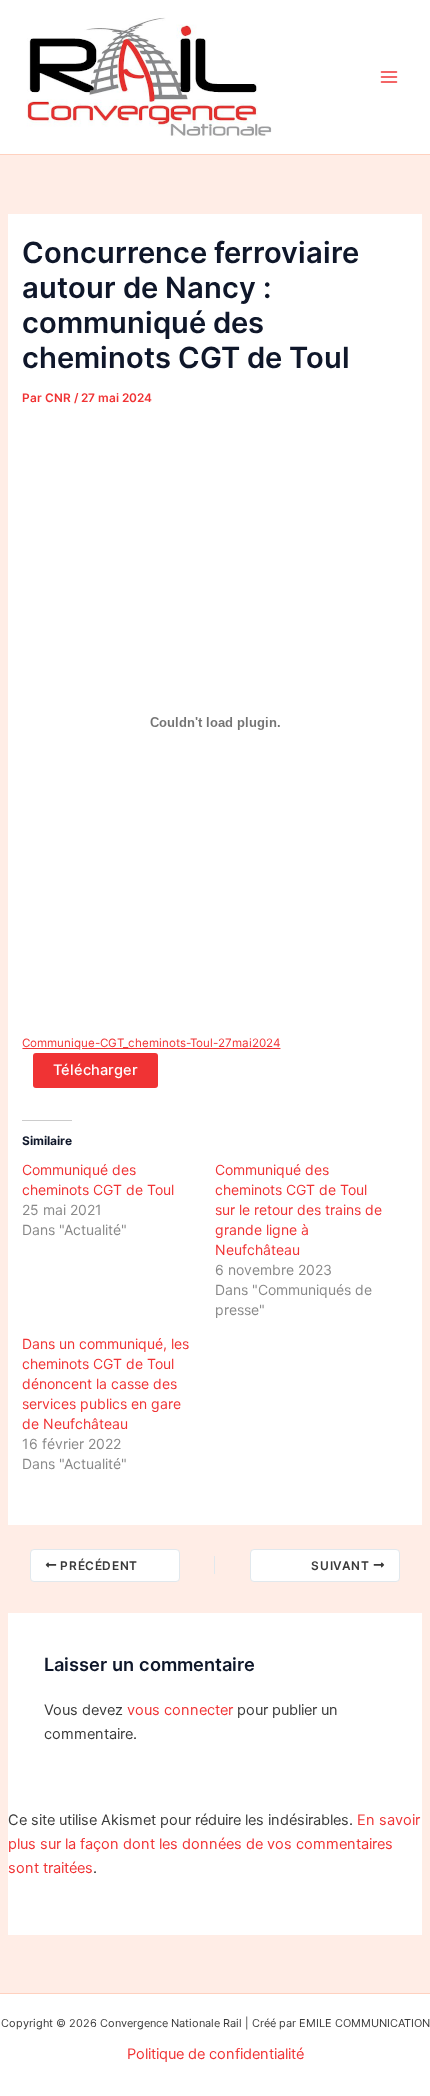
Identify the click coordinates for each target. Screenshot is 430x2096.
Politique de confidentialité (215, 2054)
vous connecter (180, 1710)
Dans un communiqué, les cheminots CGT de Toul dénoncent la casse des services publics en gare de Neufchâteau (105, 1383)
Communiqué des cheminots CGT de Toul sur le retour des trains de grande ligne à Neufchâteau (298, 1209)
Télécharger (95, 1070)
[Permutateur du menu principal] (389, 77)
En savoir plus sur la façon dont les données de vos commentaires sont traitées (214, 1844)
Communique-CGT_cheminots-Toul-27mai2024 (151, 1043)
